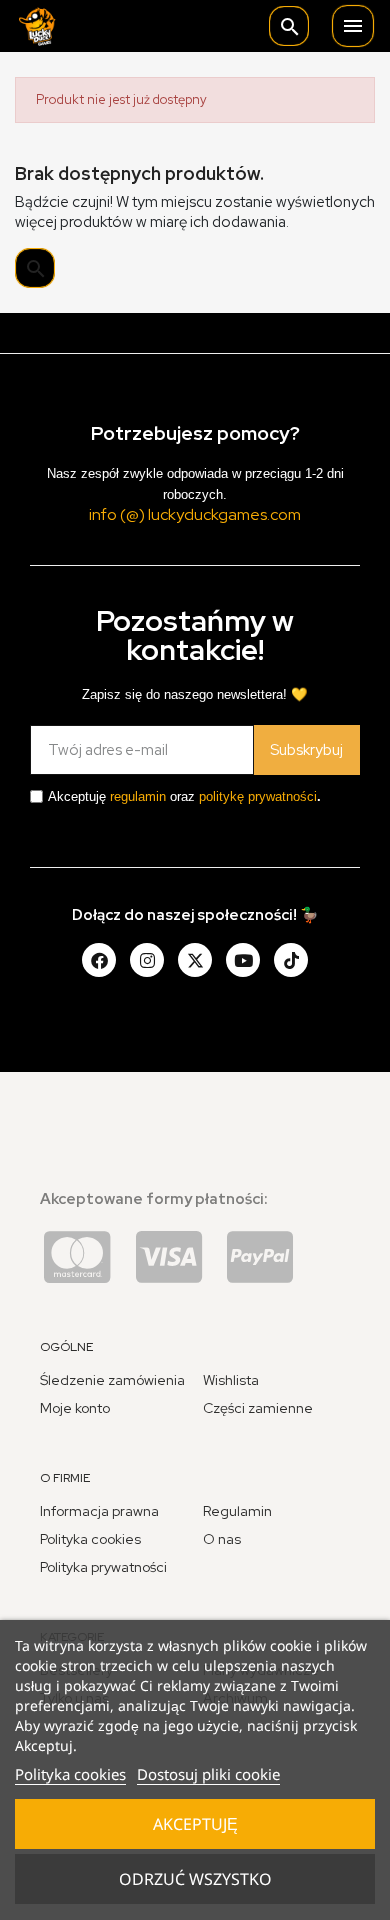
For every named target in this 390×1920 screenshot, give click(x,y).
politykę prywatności (258, 796)
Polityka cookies (70, 1774)
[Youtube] (243, 960)
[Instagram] (147, 960)
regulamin (138, 796)
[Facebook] (99, 960)
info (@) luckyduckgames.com (195, 514)
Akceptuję (195, 1824)
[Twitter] (195, 960)
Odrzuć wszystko (195, 1879)
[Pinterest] (291, 960)
